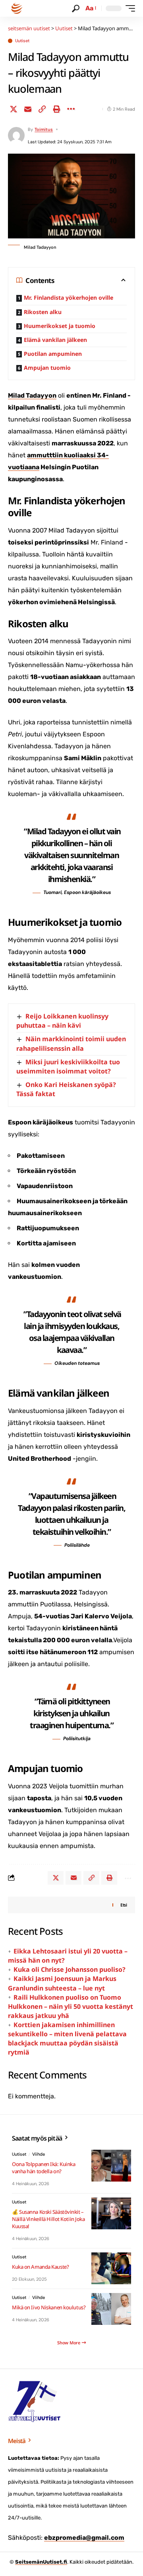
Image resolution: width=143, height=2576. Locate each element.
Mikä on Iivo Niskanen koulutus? (49, 2307)
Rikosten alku (43, 312)
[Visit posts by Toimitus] (16, 135)
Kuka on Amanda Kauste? (40, 2267)
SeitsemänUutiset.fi (41, 2562)
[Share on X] (14, 109)
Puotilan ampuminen (53, 354)
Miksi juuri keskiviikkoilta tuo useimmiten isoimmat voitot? (68, 1067)
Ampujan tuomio (47, 368)
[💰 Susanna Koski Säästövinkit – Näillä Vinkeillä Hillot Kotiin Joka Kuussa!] (111, 2213)
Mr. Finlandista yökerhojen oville (69, 298)
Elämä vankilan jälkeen (55, 340)
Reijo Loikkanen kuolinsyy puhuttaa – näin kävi (62, 1021)
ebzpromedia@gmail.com (84, 2538)
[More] (71, 109)
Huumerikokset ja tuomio (60, 326)
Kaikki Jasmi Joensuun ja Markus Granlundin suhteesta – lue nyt (62, 1983)
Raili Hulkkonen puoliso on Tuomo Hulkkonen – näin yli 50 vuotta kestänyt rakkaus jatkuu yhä (71, 2006)
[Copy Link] (42, 109)
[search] (76, 9)
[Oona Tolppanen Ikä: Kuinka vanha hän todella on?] (111, 2166)
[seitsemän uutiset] (17, 8)
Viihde (39, 2154)
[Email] (28, 109)
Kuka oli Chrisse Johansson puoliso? (70, 1969)
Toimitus (44, 129)
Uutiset (22, 41)
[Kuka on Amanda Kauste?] (111, 2268)
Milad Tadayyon (32, 395)
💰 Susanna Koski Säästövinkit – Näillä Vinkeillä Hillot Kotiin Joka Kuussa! (48, 2219)
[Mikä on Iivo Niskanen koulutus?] (111, 2309)
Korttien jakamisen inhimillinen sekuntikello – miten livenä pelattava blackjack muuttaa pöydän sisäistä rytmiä (67, 2038)
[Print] (56, 109)
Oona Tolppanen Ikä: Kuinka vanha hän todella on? (43, 2168)
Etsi (124, 1905)
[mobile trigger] (128, 8)
